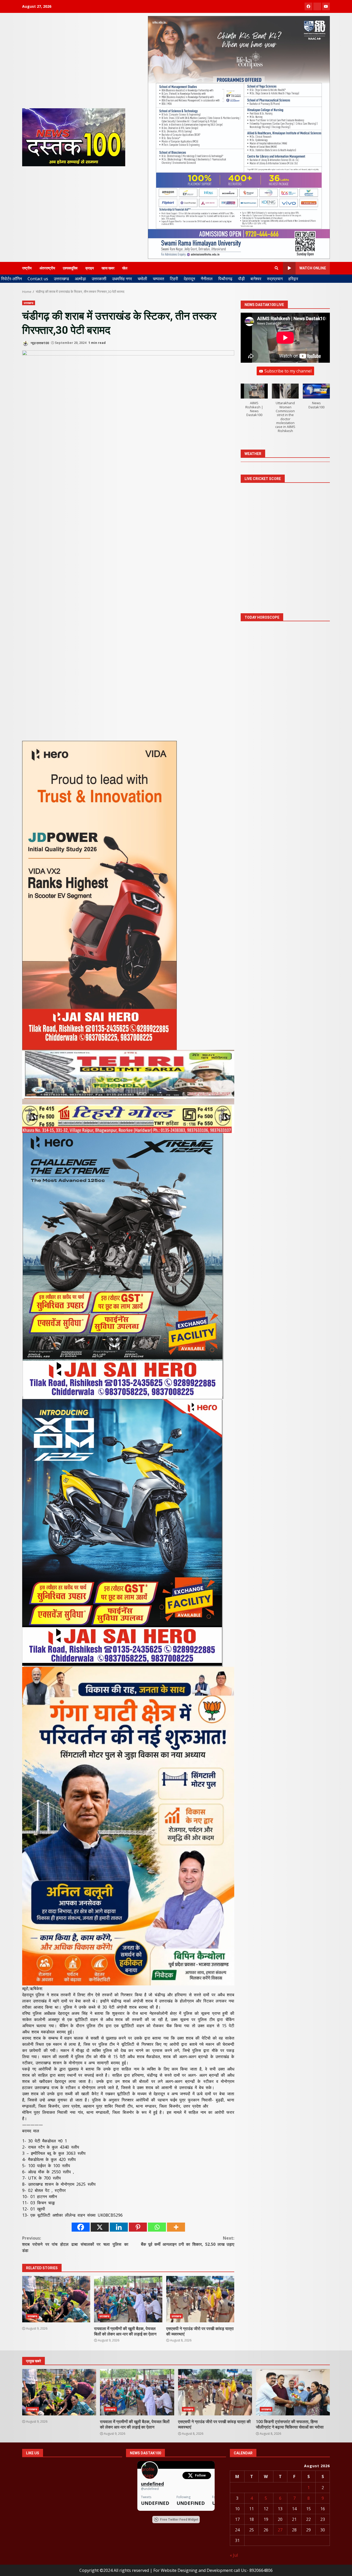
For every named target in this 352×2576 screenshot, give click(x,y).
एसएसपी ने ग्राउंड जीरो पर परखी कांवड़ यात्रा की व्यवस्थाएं (200, 2299)
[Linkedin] (119, 2227)
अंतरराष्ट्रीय (47, 268)
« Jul (234, 2555)
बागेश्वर (256, 279)
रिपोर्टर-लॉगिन (11, 279)
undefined (152, 2484)
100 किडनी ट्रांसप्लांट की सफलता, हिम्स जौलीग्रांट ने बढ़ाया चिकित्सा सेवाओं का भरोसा (293, 2392)
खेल (125, 268)
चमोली (142, 279)
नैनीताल (207, 279)
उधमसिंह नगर (122, 279)
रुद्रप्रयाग (275, 279)
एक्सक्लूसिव (70, 268)
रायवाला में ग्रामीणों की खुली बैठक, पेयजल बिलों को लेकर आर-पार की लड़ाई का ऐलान (128, 2299)
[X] (100, 2227)
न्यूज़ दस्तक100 (39, 343)
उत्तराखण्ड (61, 279)
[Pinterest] (138, 2227)
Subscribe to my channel (288, 371)
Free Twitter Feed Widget (179, 2520)
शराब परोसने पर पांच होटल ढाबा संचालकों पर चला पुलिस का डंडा (75, 2244)
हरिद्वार (293, 279)
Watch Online (313, 268)
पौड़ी (241, 279)
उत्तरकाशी (99, 279)
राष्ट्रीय (27, 268)
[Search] (276, 268)
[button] (254, 403)
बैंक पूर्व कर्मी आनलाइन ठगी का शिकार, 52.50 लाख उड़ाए (188, 2241)
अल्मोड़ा (80, 279)
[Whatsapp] (157, 2227)
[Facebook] (81, 2227)
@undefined (150, 2489)
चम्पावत (158, 279)
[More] (176, 2227)
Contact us (38, 279)
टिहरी (174, 279)
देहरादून (189, 279)
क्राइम (90, 268)
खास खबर (108, 268)
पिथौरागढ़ (225, 279)
